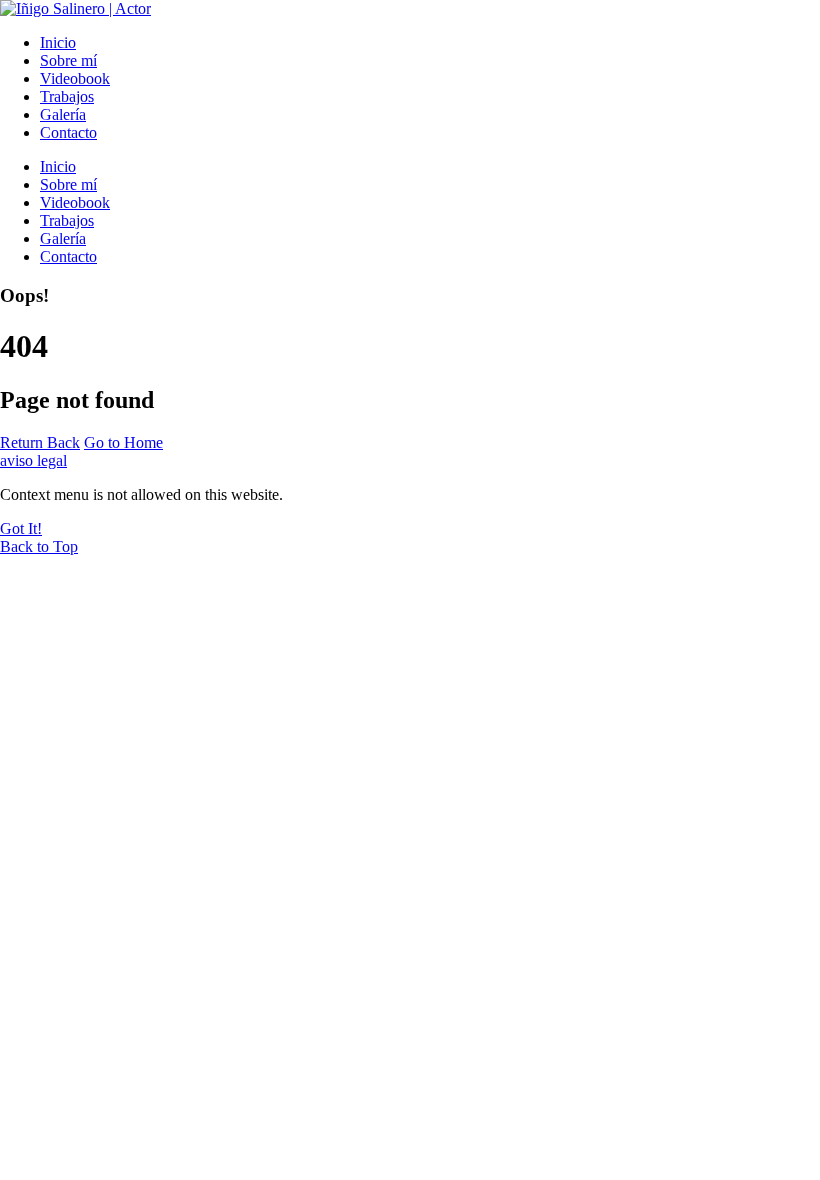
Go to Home (123, 442)
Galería (63, 114)
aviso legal (33, 460)
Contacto (68, 132)
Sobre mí (68, 60)
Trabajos (67, 96)
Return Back (40, 442)
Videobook (75, 78)
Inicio (58, 42)
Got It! (21, 528)
